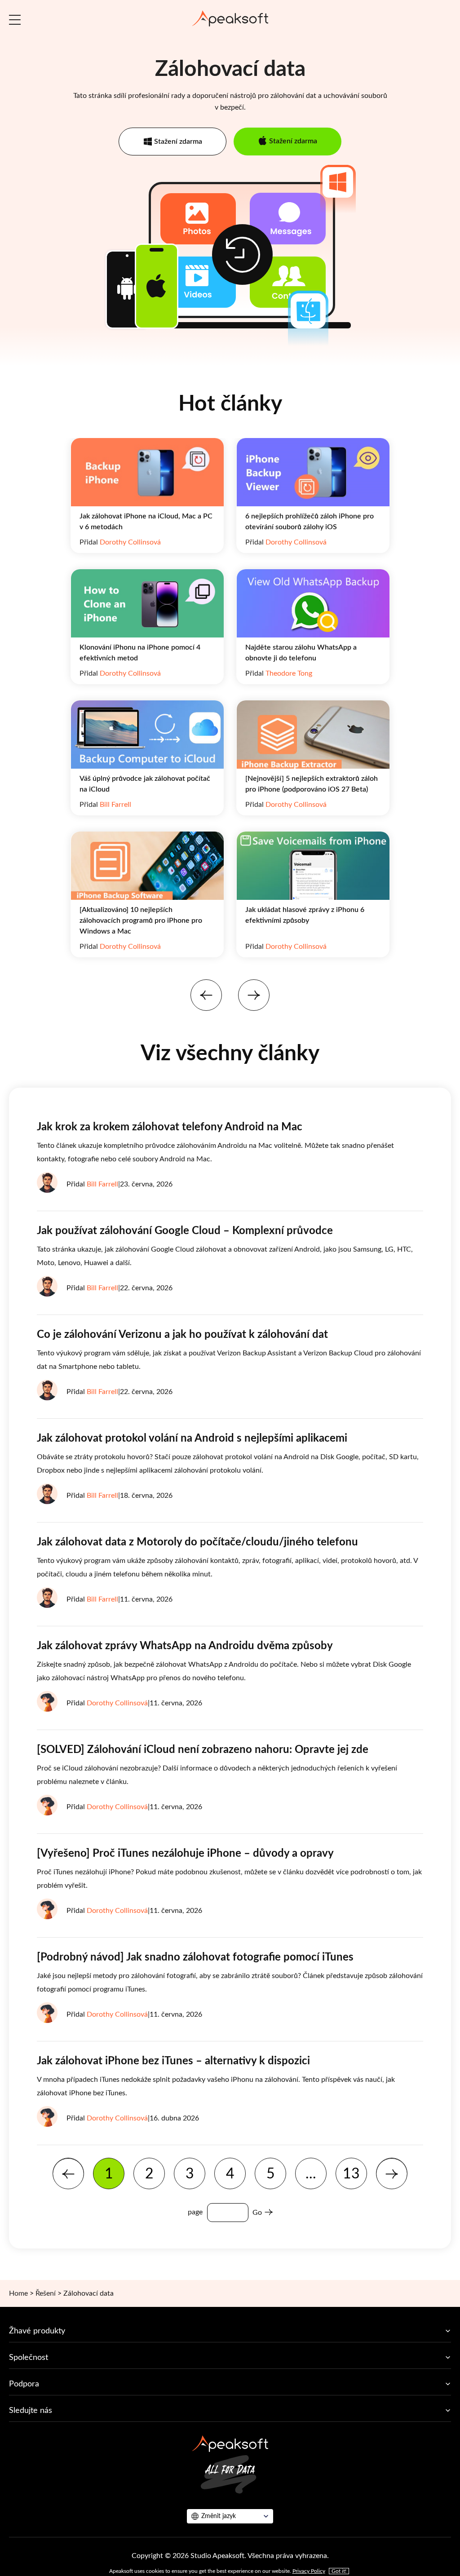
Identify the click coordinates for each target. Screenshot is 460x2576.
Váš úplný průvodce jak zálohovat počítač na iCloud (145, 784)
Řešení (46, 2293)
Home (18, 2293)
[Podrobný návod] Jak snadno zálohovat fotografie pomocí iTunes (195, 1957)
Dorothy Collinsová (130, 542)
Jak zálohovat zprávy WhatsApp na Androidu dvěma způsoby (185, 1646)
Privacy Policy (309, 2571)
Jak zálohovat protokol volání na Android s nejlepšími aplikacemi (192, 1438)
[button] (206, 995)
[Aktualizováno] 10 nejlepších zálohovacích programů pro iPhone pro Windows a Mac (141, 921)
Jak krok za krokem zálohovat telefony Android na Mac (170, 1127)
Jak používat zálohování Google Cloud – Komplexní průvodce (185, 1231)
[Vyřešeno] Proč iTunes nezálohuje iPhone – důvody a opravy (185, 1854)
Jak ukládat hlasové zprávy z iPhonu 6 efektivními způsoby (305, 915)
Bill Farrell (115, 805)
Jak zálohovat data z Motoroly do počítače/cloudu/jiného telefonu (197, 1542)
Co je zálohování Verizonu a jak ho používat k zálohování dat (182, 1335)
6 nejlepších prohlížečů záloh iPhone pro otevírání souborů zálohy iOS (310, 522)
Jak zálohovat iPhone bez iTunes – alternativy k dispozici (173, 2061)
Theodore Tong (289, 673)
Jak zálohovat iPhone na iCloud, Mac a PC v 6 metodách (146, 522)
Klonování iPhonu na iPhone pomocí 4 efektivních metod (140, 653)
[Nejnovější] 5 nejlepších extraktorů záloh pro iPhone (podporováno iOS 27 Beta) (312, 784)
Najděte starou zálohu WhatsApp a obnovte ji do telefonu (301, 653)
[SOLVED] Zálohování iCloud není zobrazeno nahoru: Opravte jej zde (203, 1750)
